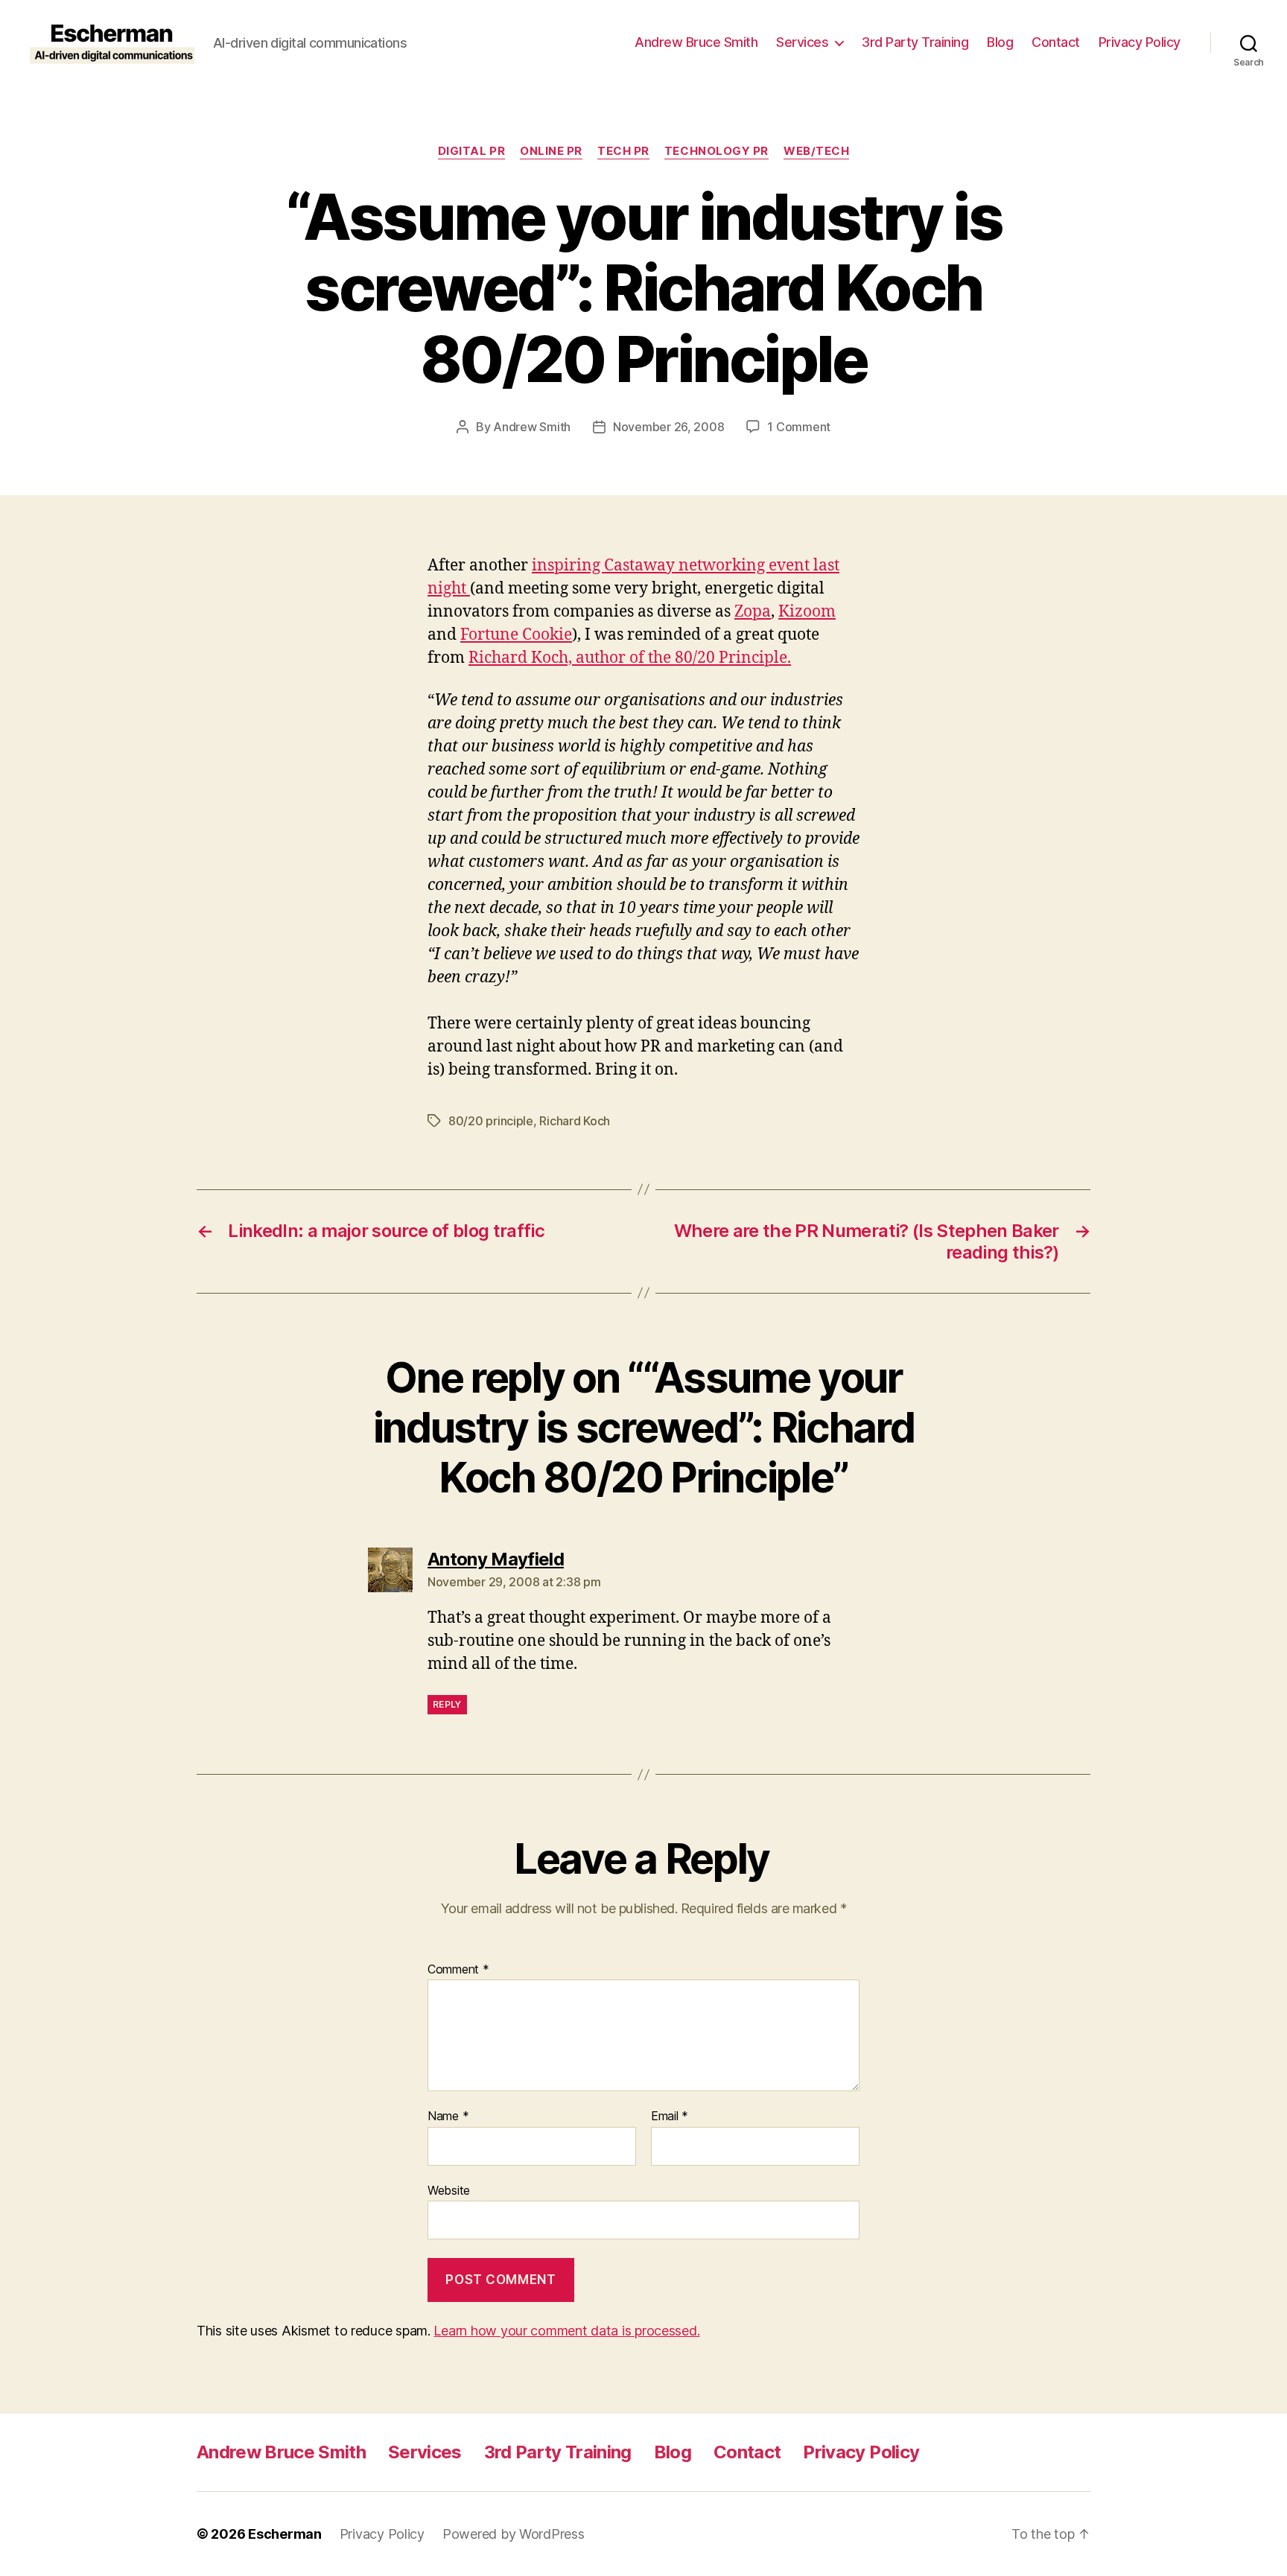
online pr (551, 151)
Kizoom (807, 612)
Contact (1056, 42)
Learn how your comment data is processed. (566, 2331)
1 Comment (799, 427)
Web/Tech (816, 151)
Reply (447, 1704)
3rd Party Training (915, 42)
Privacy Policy (1140, 42)
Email (670, 2117)
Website (449, 2190)
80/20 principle (491, 1121)
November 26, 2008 (668, 427)
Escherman (285, 2534)
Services (802, 42)
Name (448, 2117)
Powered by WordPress (514, 2534)
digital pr (472, 151)
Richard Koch (575, 1121)
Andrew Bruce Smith (696, 42)
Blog (1000, 42)
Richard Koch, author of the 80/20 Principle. (630, 658)
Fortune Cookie (516, 635)
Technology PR (716, 151)
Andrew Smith (532, 427)
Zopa (753, 612)
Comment (458, 1970)
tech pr (623, 151)
